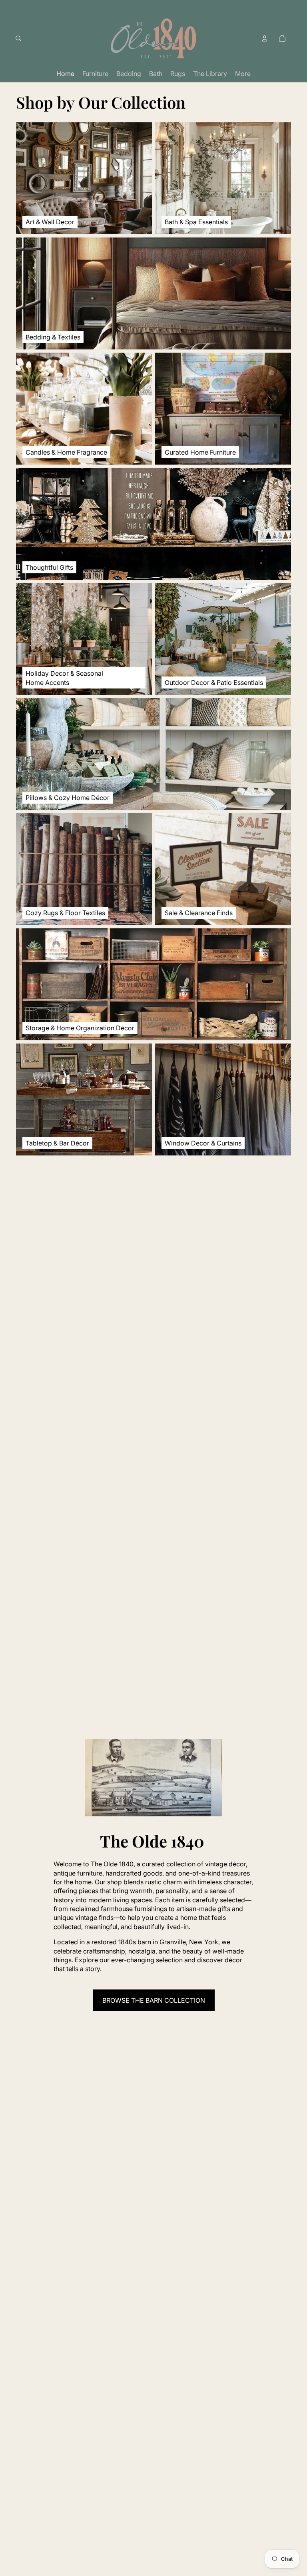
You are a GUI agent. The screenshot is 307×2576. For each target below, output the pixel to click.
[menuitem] (243, 74)
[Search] (18, 38)
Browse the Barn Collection (154, 2000)
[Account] (265, 38)
